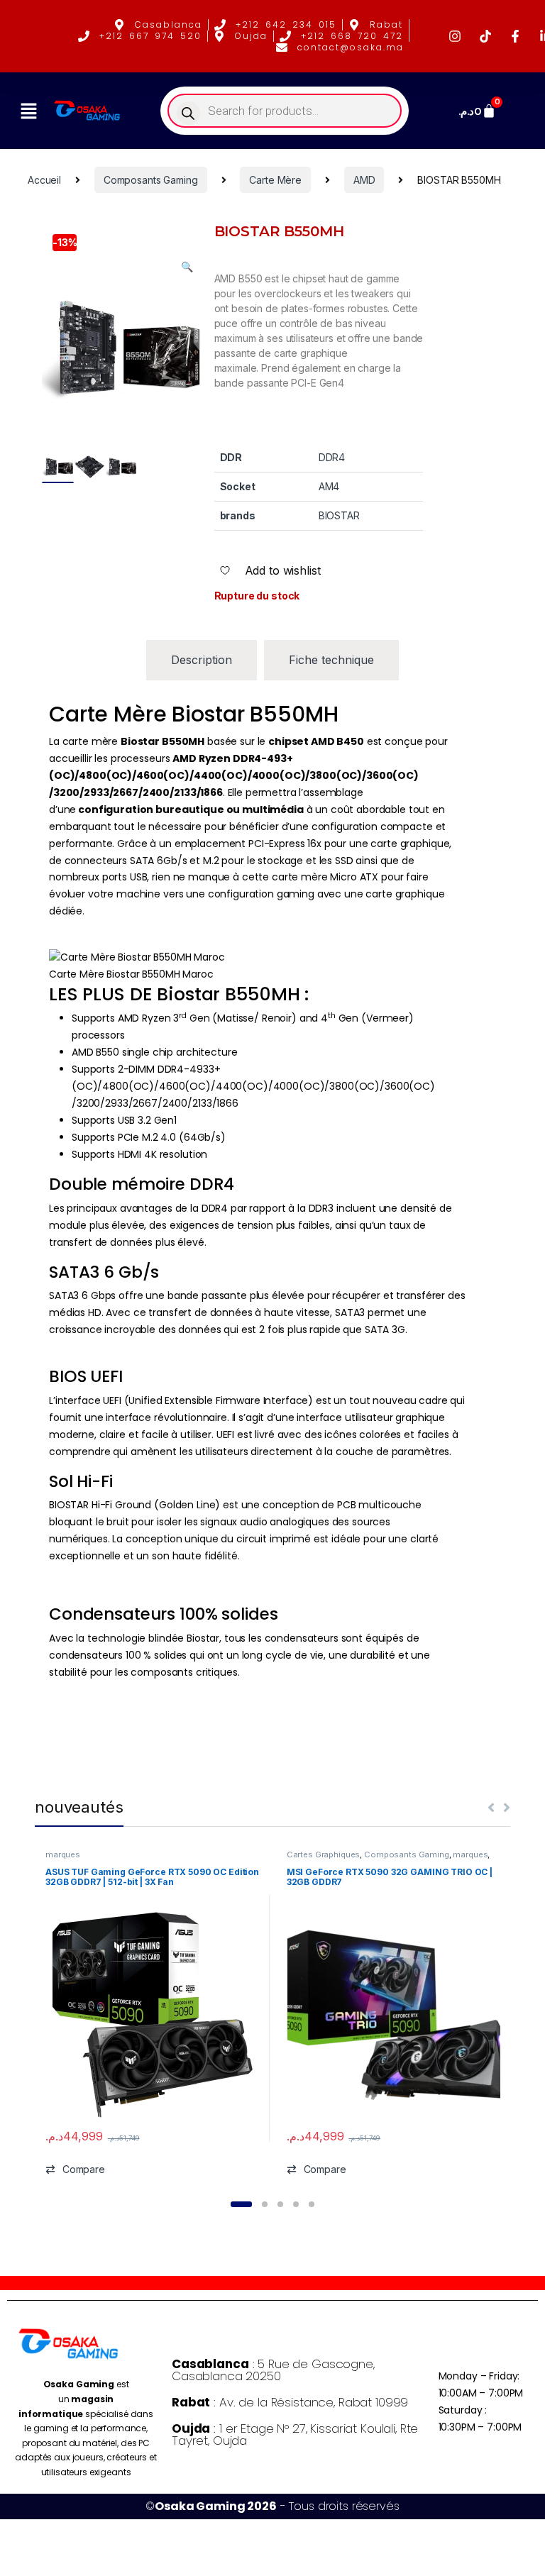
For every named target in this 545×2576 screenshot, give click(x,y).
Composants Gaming (151, 180)
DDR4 (332, 457)
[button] (28, 111)
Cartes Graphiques (324, 1854)
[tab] (202, 660)
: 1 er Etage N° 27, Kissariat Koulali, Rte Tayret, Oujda (295, 2434)
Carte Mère (275, 180)
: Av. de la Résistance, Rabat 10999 (290, 2402)
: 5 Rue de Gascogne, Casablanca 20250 (273, 2370)
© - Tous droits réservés (272, 2506)
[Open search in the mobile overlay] (285, 111)
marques (63, 1854)
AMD (364, 180)
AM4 (329, 486)
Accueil (44, 180)
